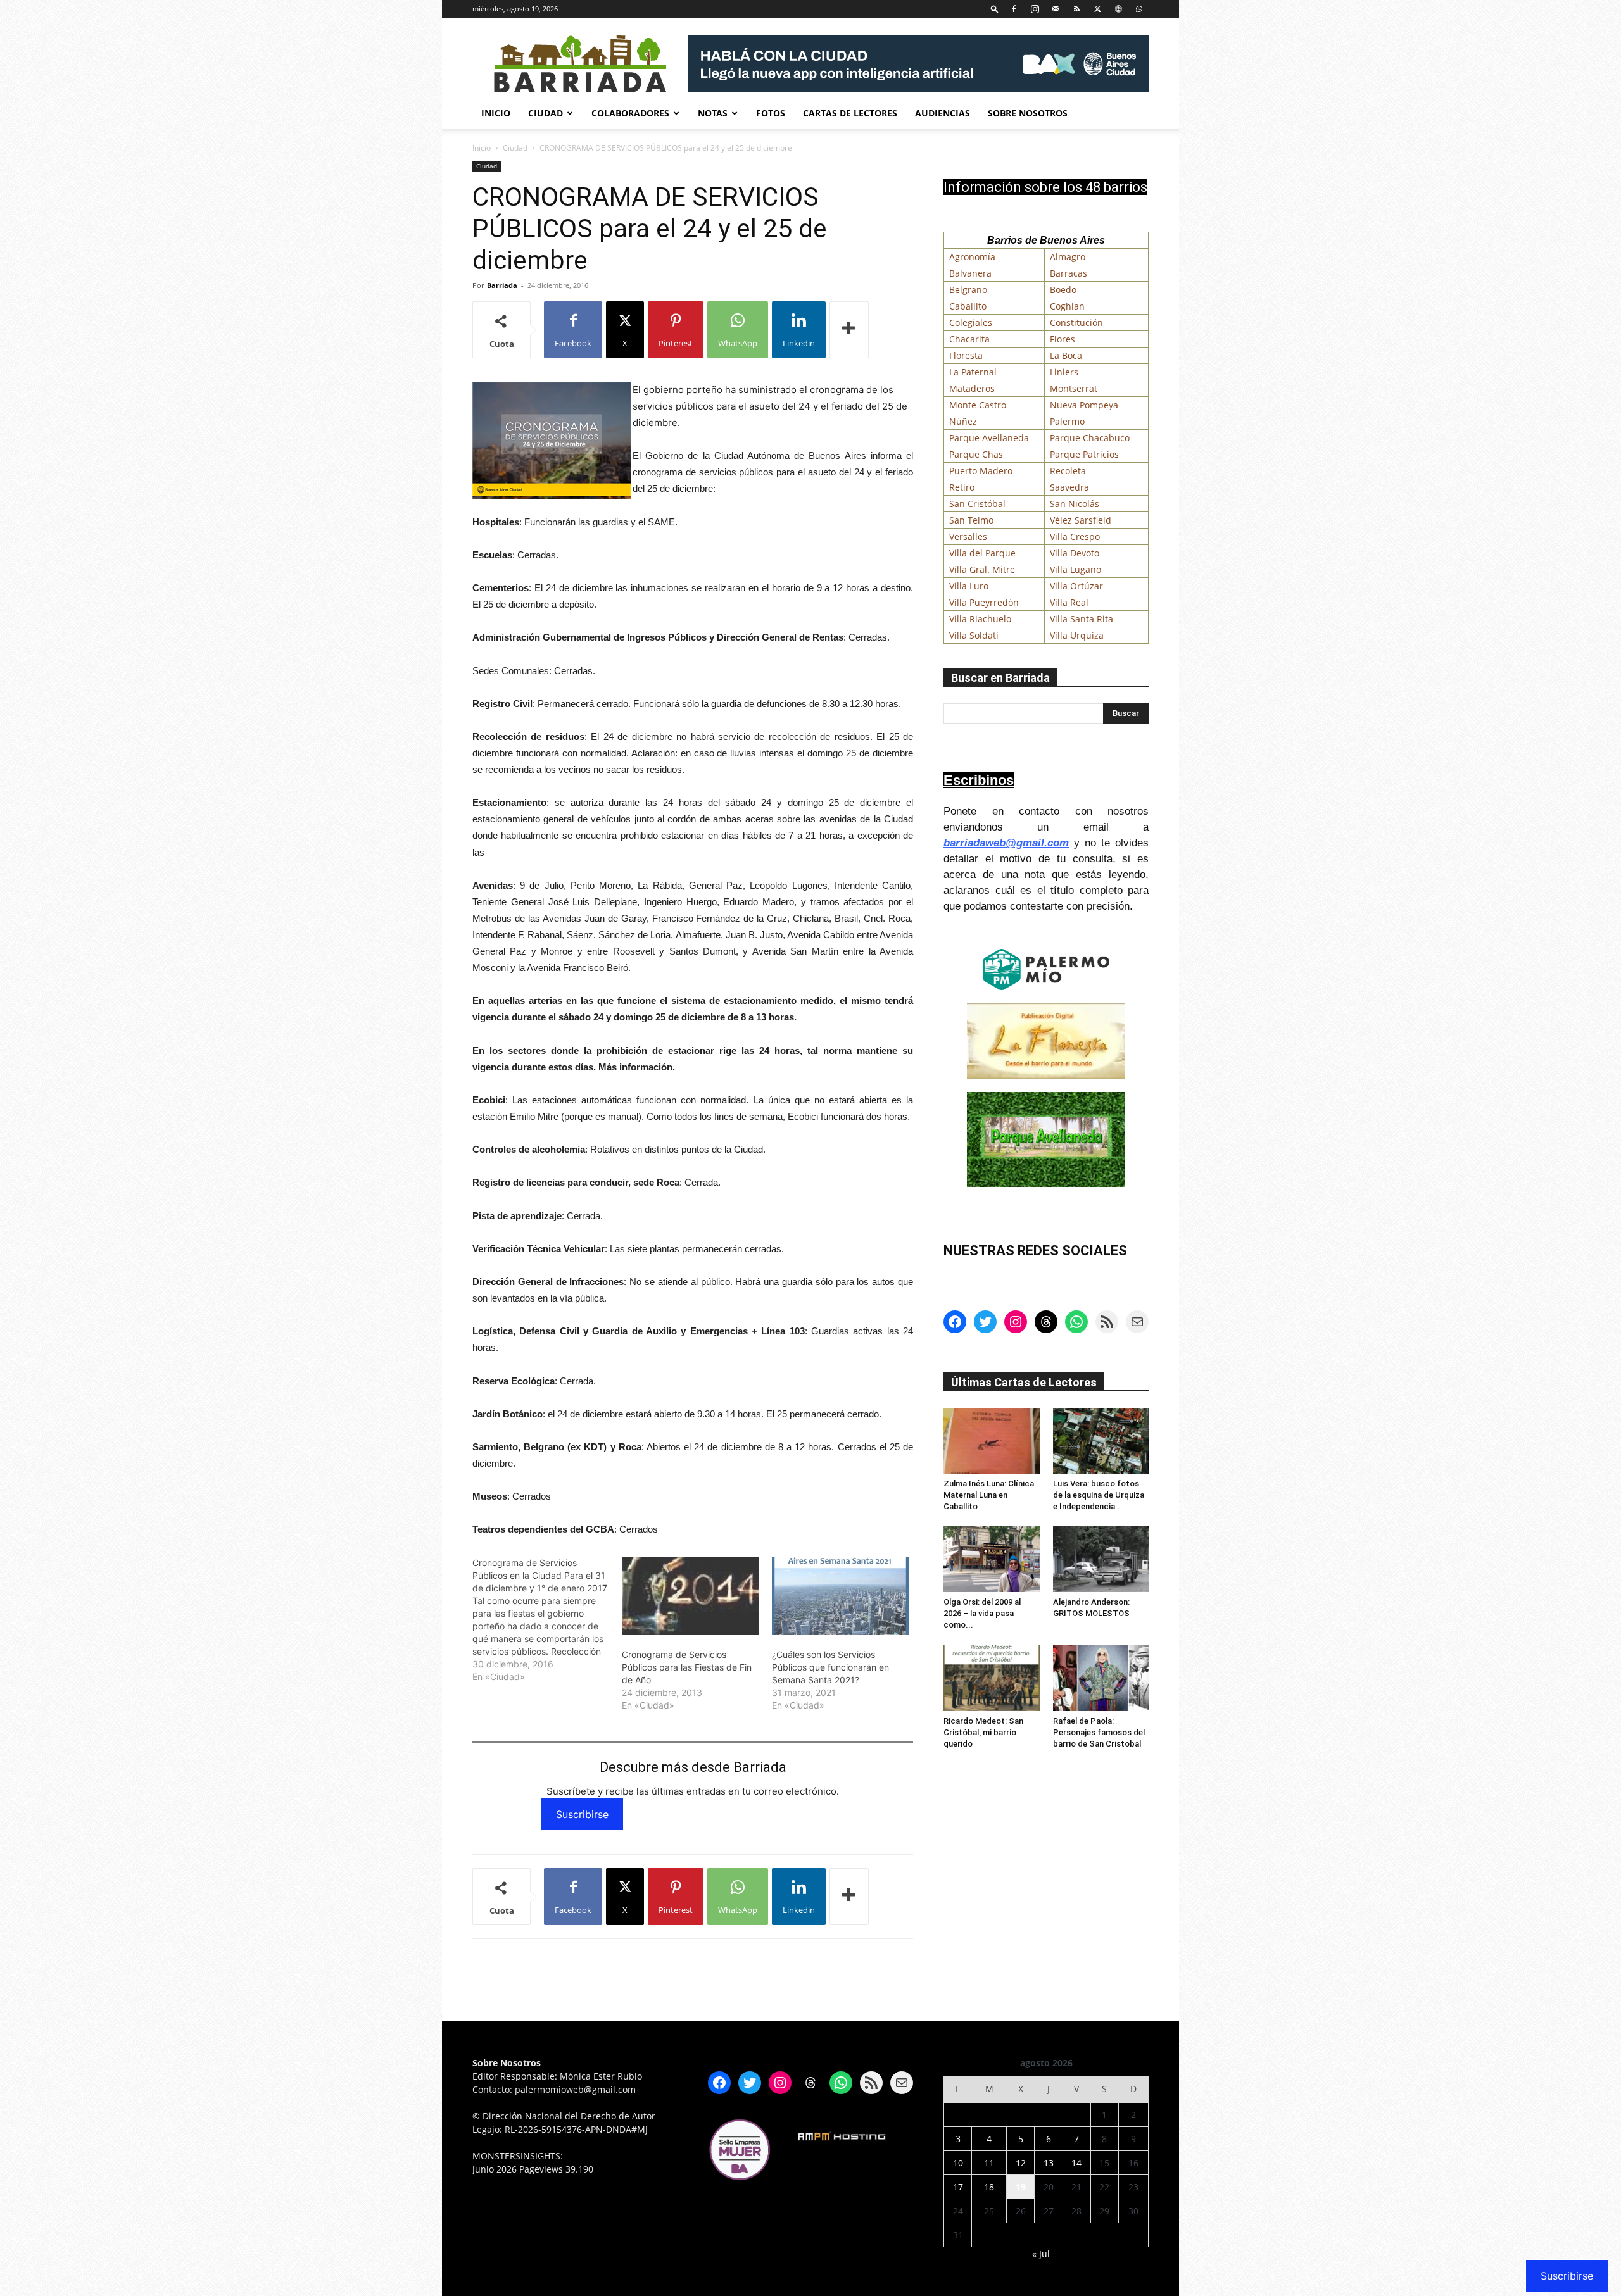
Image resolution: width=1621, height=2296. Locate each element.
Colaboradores (630, 113)
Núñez (963, 421)
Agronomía (972, 257)
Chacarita (969, 339)
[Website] (1118, 9)
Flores (1063, 339)
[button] (995, 9)
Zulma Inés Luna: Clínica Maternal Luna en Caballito (989, 1495)
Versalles (968, 536)
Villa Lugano (1075, 569)
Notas (713, 113)
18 (989, 2187)
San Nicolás (1075, 504)
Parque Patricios (1084, 454)
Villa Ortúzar (1076, 586)
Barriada (502, 285)
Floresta (966, 355)
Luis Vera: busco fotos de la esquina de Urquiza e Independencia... (1099, 1495)
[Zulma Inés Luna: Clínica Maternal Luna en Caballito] (992, 1441)
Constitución (1076, 323)
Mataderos (972, 388)
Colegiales (971, 323)
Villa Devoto (1075, 553)
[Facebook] (1014, 9)
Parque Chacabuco (1090, 438)
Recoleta (1068, 471)
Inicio (496, 113)
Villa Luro (969, 586)
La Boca (1066, 355)
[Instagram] (1035, 9)
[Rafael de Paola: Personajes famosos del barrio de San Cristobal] (1101, 1678)
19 (1021, 2187)
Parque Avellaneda (989, 438)
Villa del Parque (982, 553)
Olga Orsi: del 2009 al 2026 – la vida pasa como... (982, 1613)
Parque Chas (976, 454)
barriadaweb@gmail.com (1006, 843)
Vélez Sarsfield (1081, 520)
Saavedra (1069, 487)
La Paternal (973, 372)
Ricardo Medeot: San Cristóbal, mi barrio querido (983, 1732)
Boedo (1063, 290)
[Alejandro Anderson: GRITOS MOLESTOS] (1101, 1559)
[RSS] (1076, 9)
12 (1021, 2163)
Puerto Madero (981, 471)
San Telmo (971, 520)
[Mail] (1056, 9)
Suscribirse (582, 1814)
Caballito (968, 306)
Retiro (962, 487)
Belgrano (968, 290)
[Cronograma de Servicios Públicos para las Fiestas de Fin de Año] (690, 1596)
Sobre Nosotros (1028, 113)
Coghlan (1067, 306)
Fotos (771, 113)
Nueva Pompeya (1084, 405)
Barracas (1069, 273)
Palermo (1067, 421)
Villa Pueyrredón (984, 602)
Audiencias (943, 113)
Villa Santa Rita (1082, 619)
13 (1049, 2163)
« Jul (1041, 2254)
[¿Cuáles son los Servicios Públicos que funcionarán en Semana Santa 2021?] (840, 1596)
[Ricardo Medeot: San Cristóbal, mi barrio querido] (992, 1678)
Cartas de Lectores (850, 113)
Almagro (1068, 257)
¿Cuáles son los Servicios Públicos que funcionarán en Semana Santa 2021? (830, 1667)
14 (1076, 2163)
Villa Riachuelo (980, 619)
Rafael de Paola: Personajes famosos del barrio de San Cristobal (1099, 1732)
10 (958, 2163)
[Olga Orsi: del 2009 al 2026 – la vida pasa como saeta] (992, 1559)
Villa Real (1069, 602)
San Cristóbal (977, 504)
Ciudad (546, 113)
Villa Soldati (974, 635)
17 (958, 2187)
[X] (1097, 9)
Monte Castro (978, 405)
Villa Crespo (1075, 536)
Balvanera (970, 273)
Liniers (1064, 372)
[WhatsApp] (1139, 9)
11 (989, 2163)
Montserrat (1074, 388)
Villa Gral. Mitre (982, 569)
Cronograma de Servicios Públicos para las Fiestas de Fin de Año (687, 1667)
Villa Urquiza (1077, 635)
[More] (849, 330)
